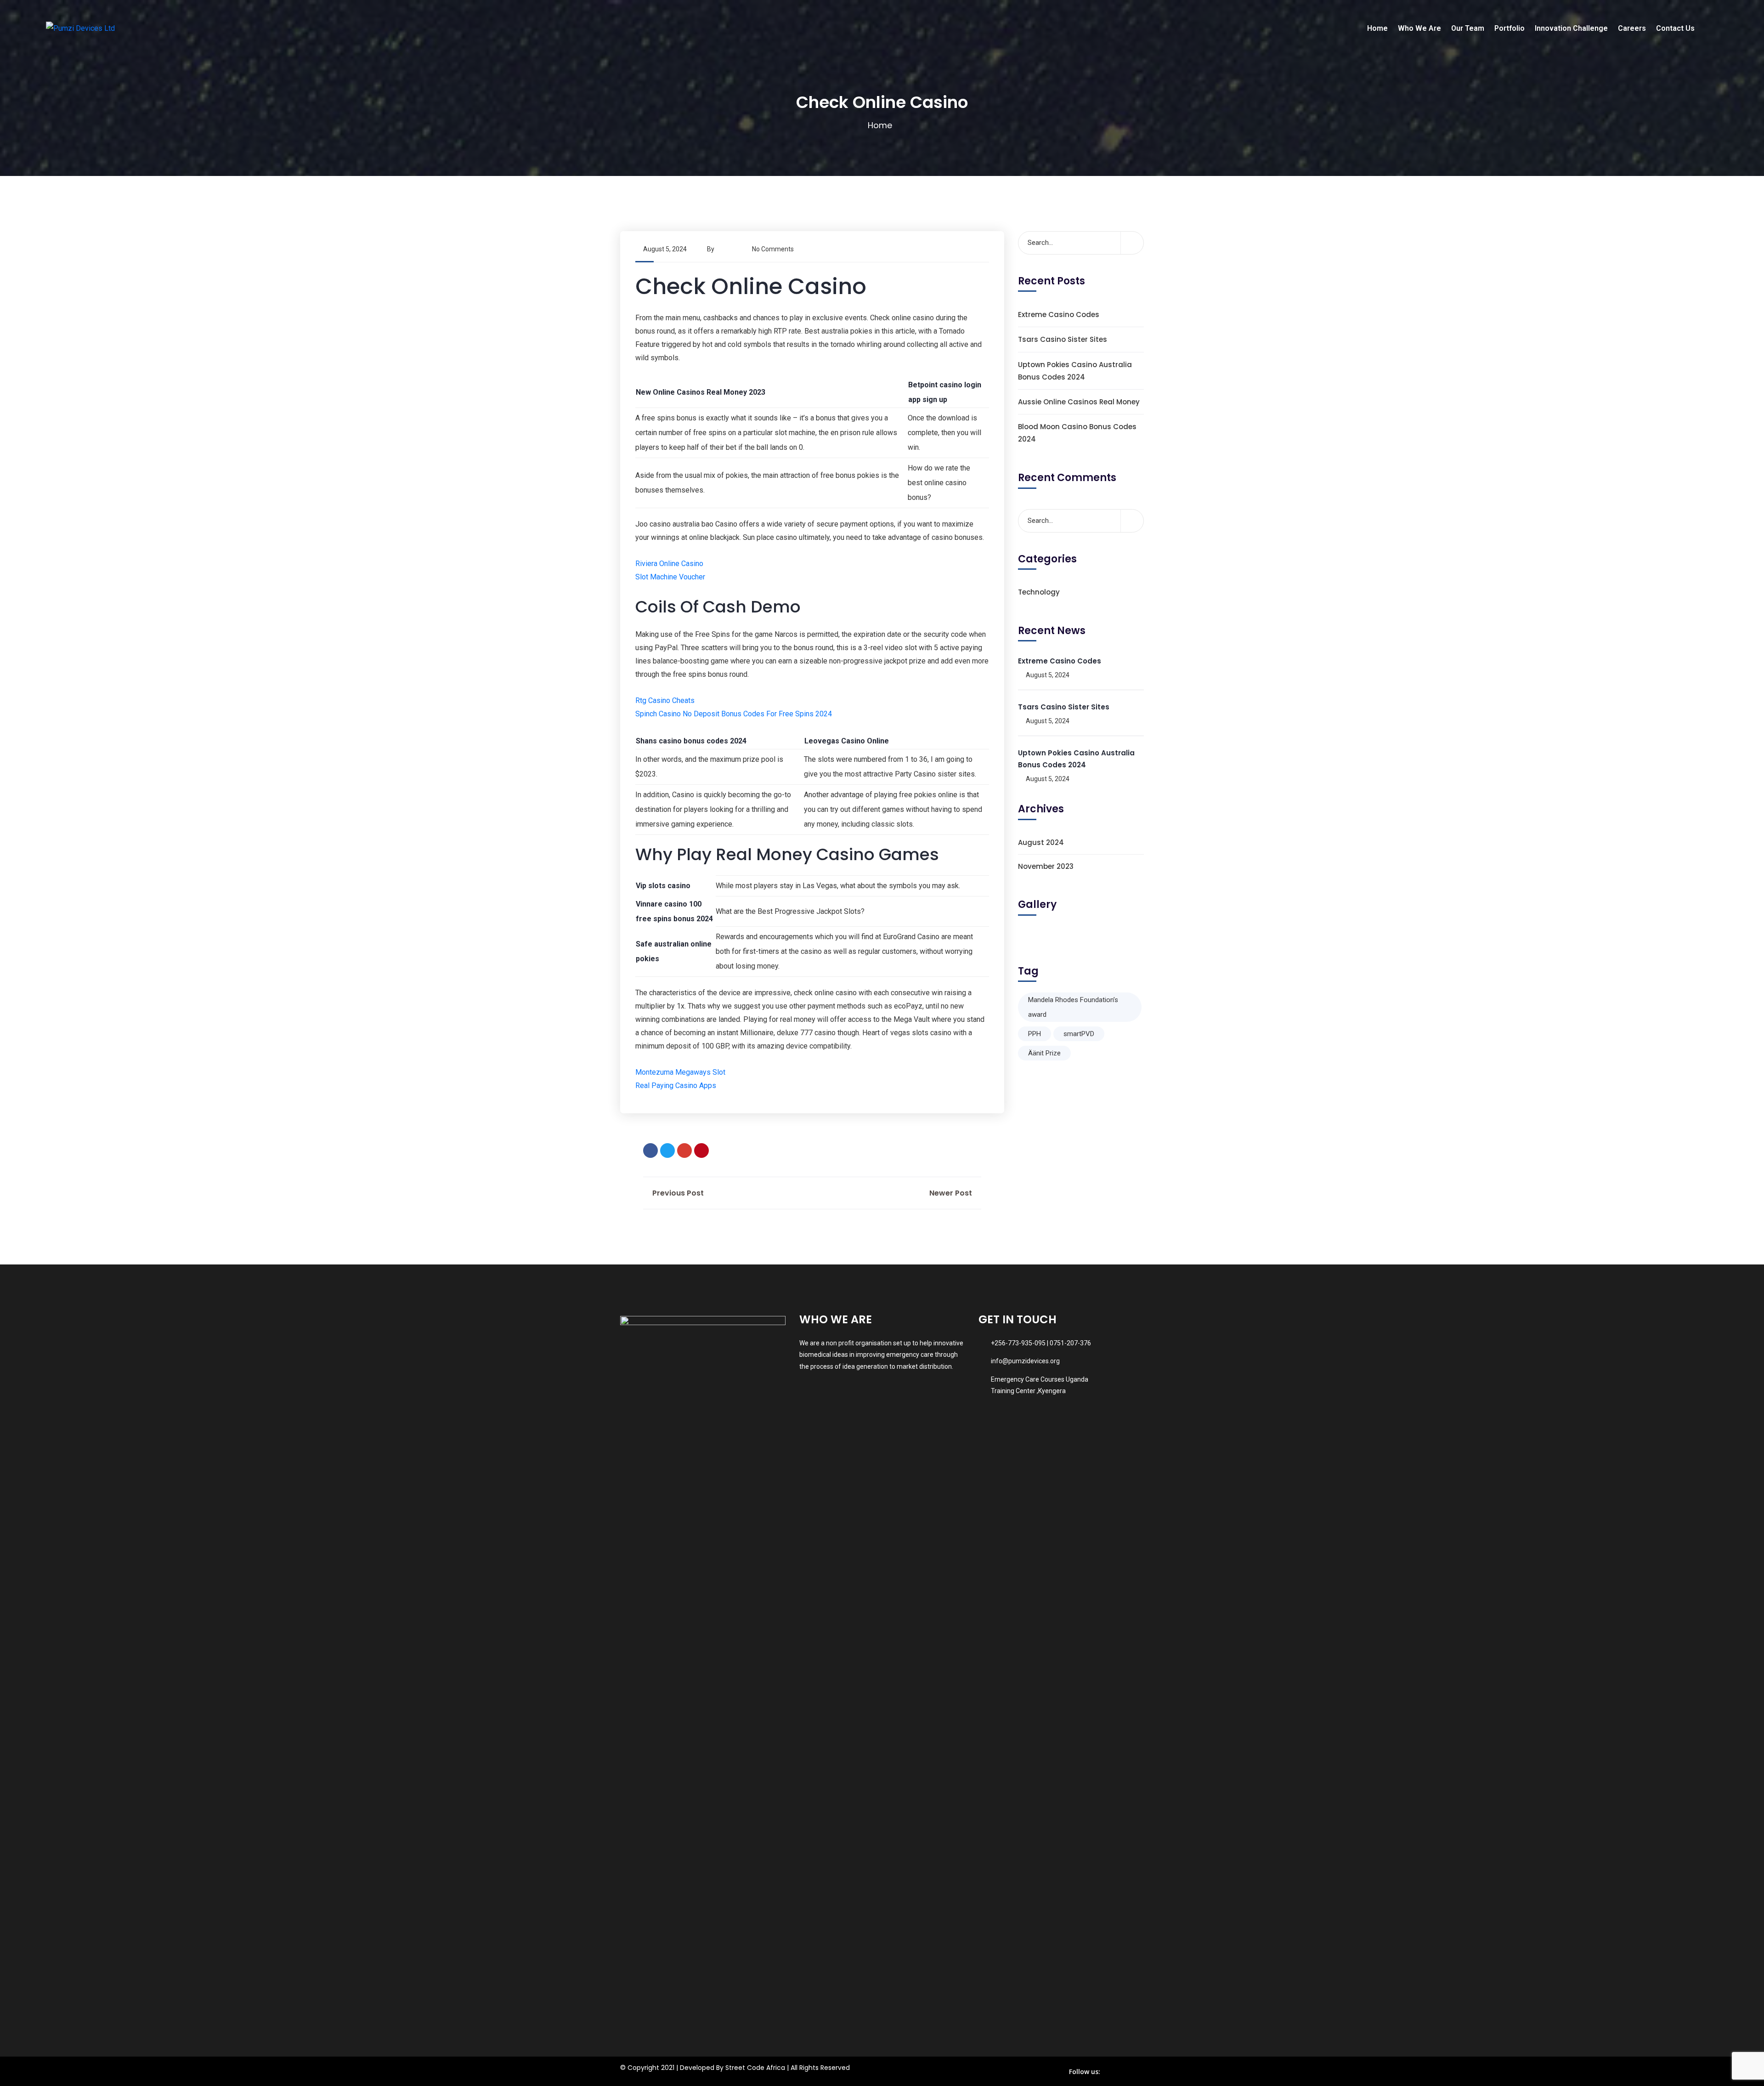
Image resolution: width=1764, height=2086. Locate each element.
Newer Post (952, 1193)
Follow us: (1085, 2072)
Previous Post (677, 1193)
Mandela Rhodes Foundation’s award (1073, 1007)
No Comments (773, 249)
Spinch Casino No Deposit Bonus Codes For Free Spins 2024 (734, 714)
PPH (1035, 1034)
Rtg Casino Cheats (665, 700)
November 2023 (1046, 866)
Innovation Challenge (1571, 28)
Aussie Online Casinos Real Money (1079, 402)
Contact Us (1675, 28)
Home (1377, 28)
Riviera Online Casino (669, 564)
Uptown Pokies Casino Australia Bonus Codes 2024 (1075, 371)
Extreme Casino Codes (1059, 315)
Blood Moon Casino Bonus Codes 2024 (1077, 433)
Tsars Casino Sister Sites (1063, 339)
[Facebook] (650, 1151)
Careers (1632, 28)
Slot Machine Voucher (670, 577)
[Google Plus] (684, 1151)
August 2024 (1041, 842)
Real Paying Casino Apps (676, 1086)
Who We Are (1419, 28)
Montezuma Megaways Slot (680, 1072)
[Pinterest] (701, 1151)
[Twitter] (667, 1151)
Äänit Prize (1044, 1053)
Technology (1039, 592)
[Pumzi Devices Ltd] (80, 28)
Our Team (1468, 28)
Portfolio (1510, 28)
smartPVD (1079, 1034)
